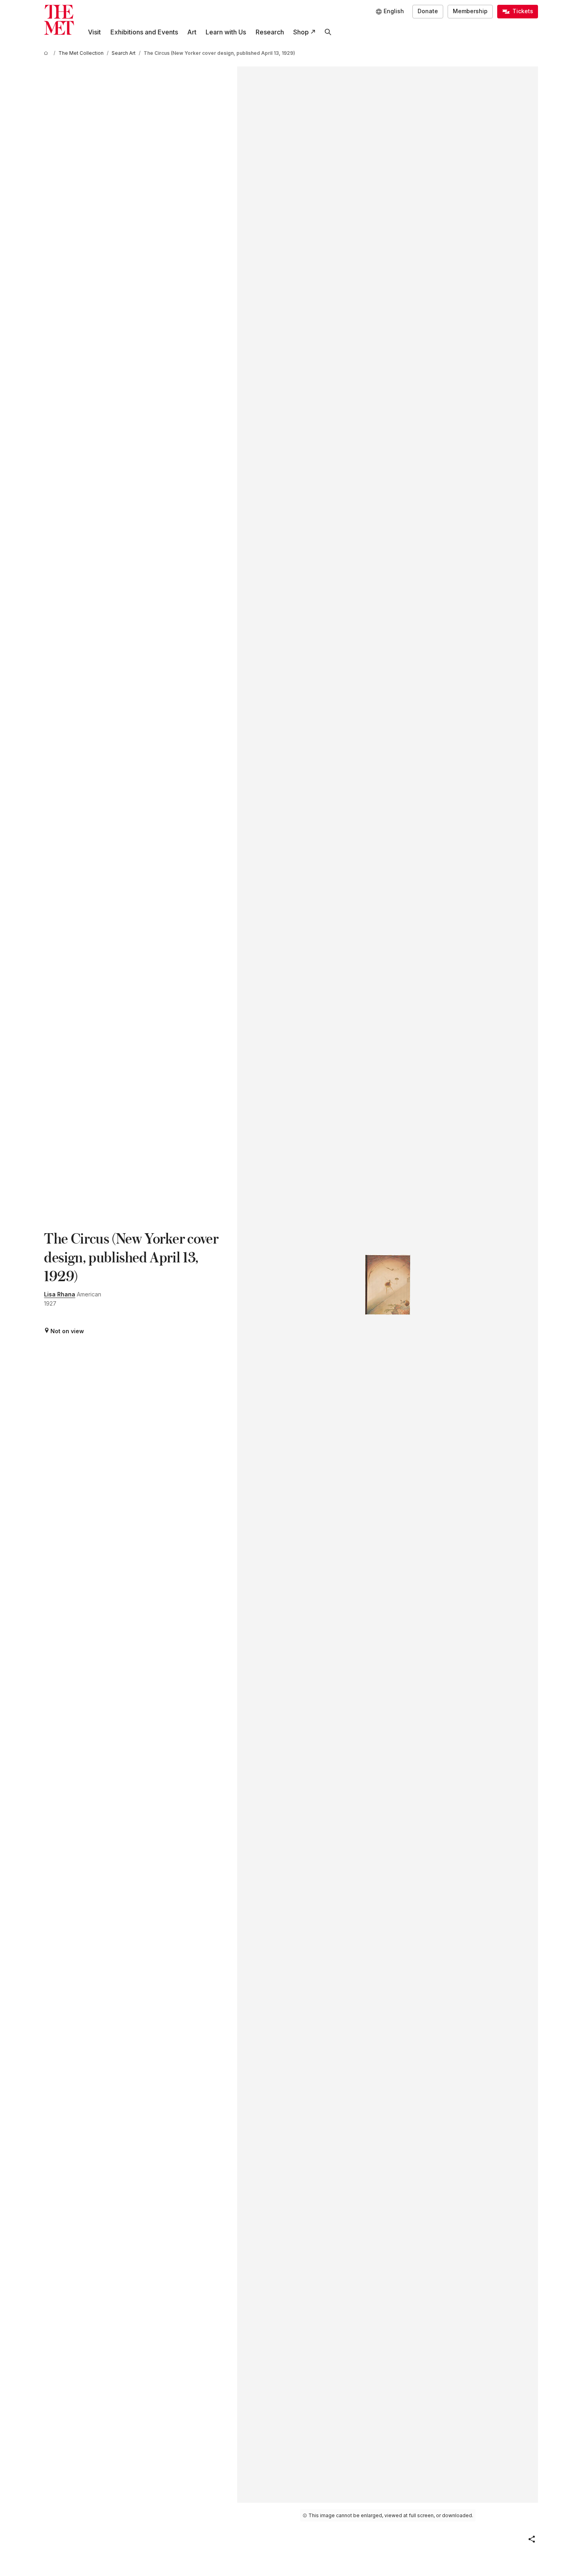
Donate (428, 11)
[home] (47, 53)
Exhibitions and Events (144, 32)
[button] (532, 2539)
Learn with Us (226, 32)
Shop (301, 32)
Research (270, 32)
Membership (470, 11)
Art (192, 32)
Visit (94, 32)
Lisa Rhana (60, 1294)
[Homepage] (59, 20)
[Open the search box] (328, 32)
